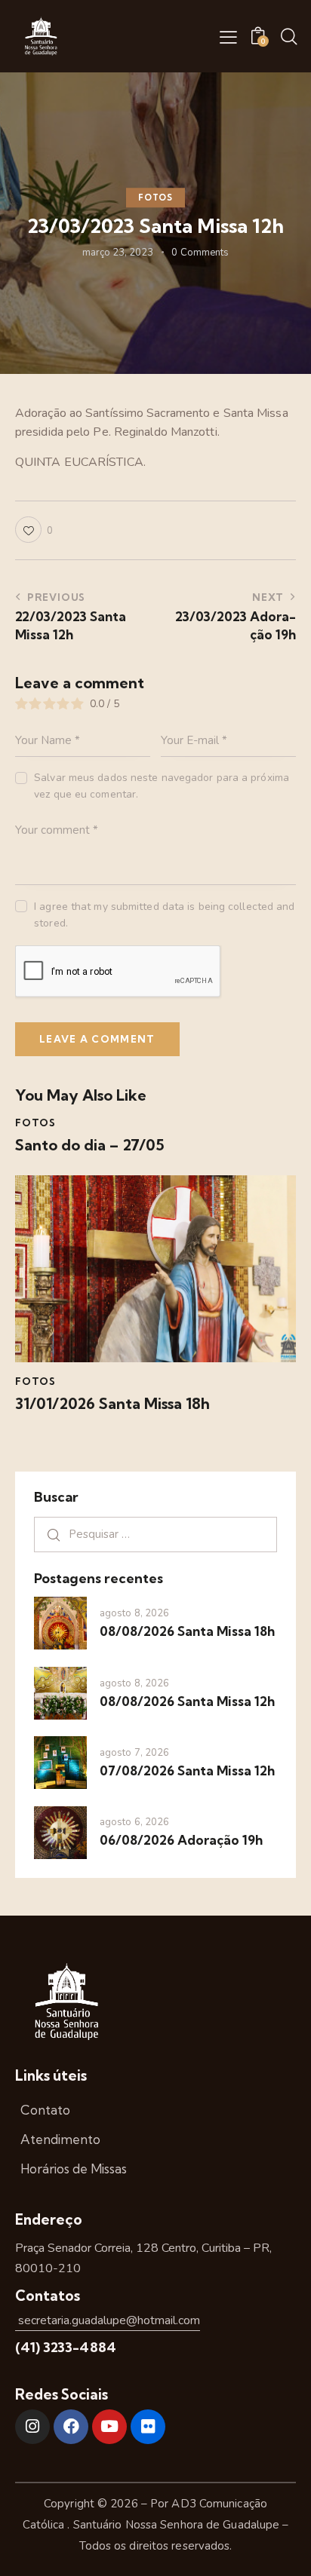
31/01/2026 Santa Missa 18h (112, 1404)
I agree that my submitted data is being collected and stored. (164, 915)
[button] (228, 37)
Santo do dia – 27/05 (90, 1145)
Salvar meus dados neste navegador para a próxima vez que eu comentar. (162, 786)
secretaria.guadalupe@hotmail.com (108, 2320)
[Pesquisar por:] (155, 1534)
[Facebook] (71, 2427)
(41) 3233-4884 (66, 2347)
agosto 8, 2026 (134, 1613)
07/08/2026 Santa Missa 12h (187, 1770)
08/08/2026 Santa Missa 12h (187, 1701)
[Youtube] (109, 2427)
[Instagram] (32, 2427)
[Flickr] (148, 2427)
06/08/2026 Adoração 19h (181, 1840)
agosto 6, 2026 (134, 1822)
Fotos (155, 198)
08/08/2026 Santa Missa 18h (187, 1631)
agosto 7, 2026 (134, 1753)
